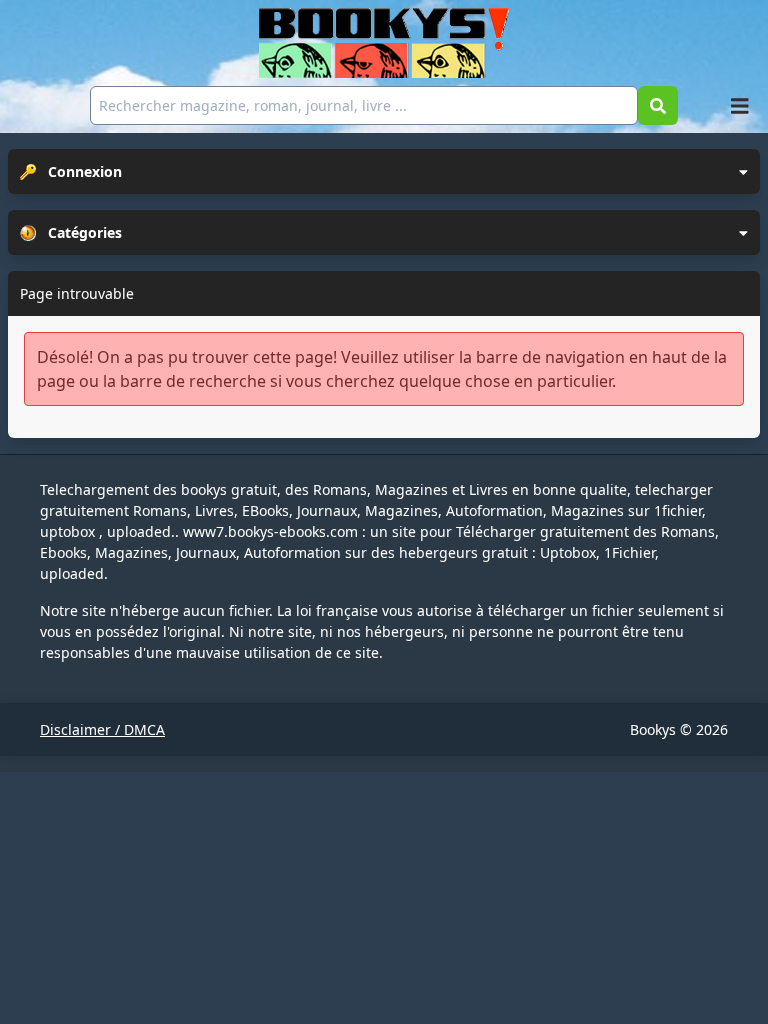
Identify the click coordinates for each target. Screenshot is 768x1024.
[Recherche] (658, 105)
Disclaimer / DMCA (102, 729)
